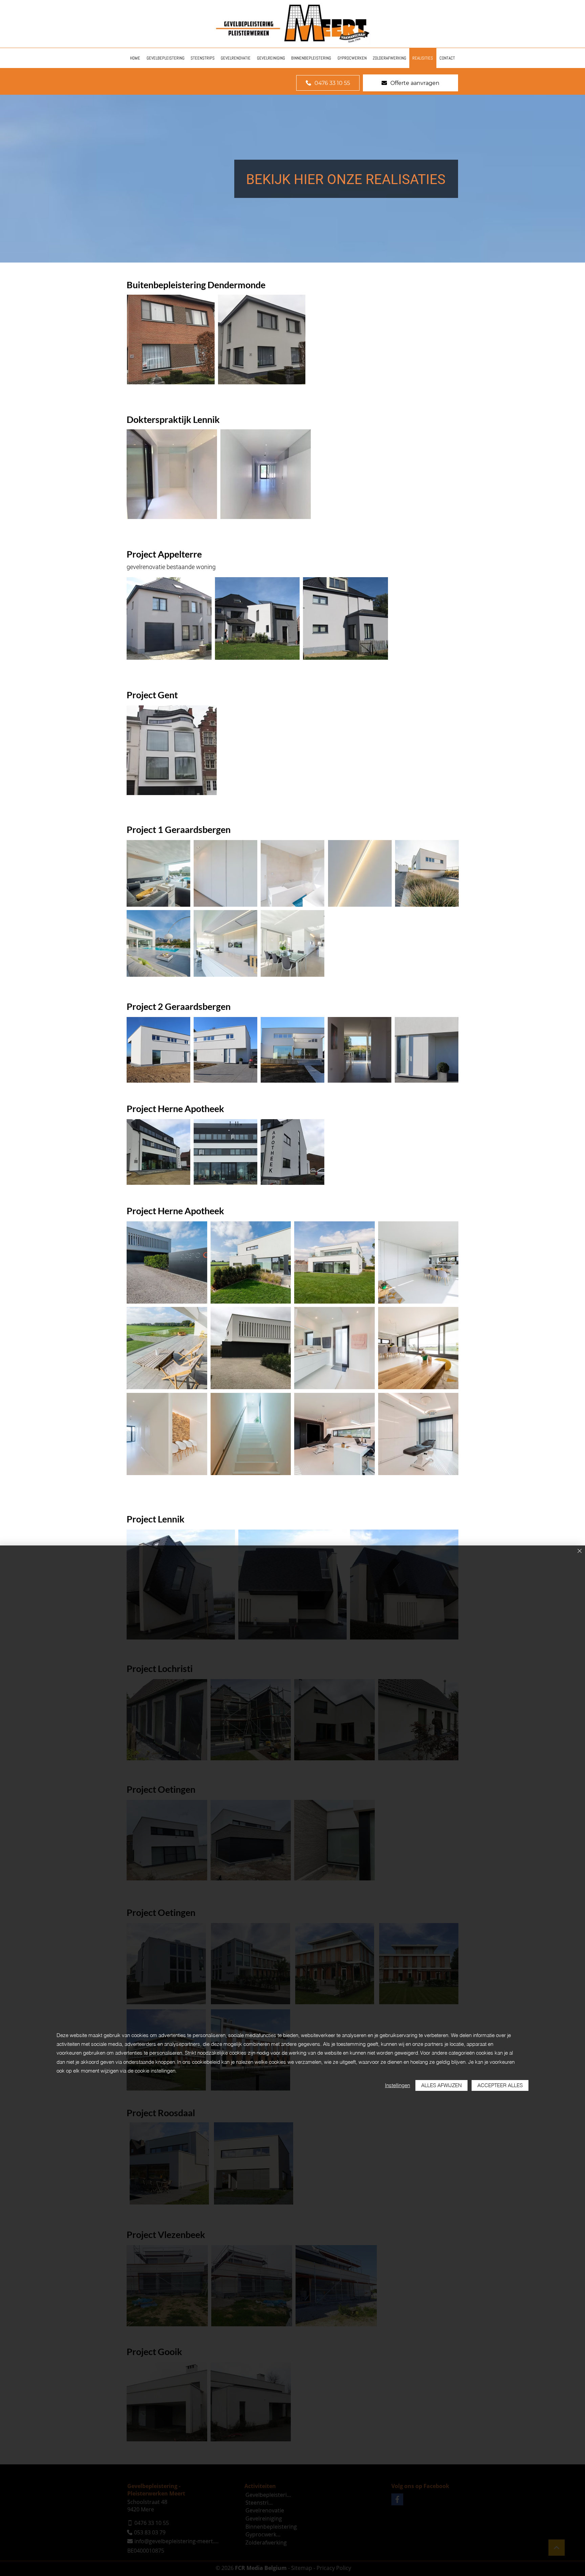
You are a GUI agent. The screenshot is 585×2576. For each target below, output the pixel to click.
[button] (171, 340)
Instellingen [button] (397, 2085)
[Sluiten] (580, 1551)
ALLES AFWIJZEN (441, 2085)
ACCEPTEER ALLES (500, 2085)
